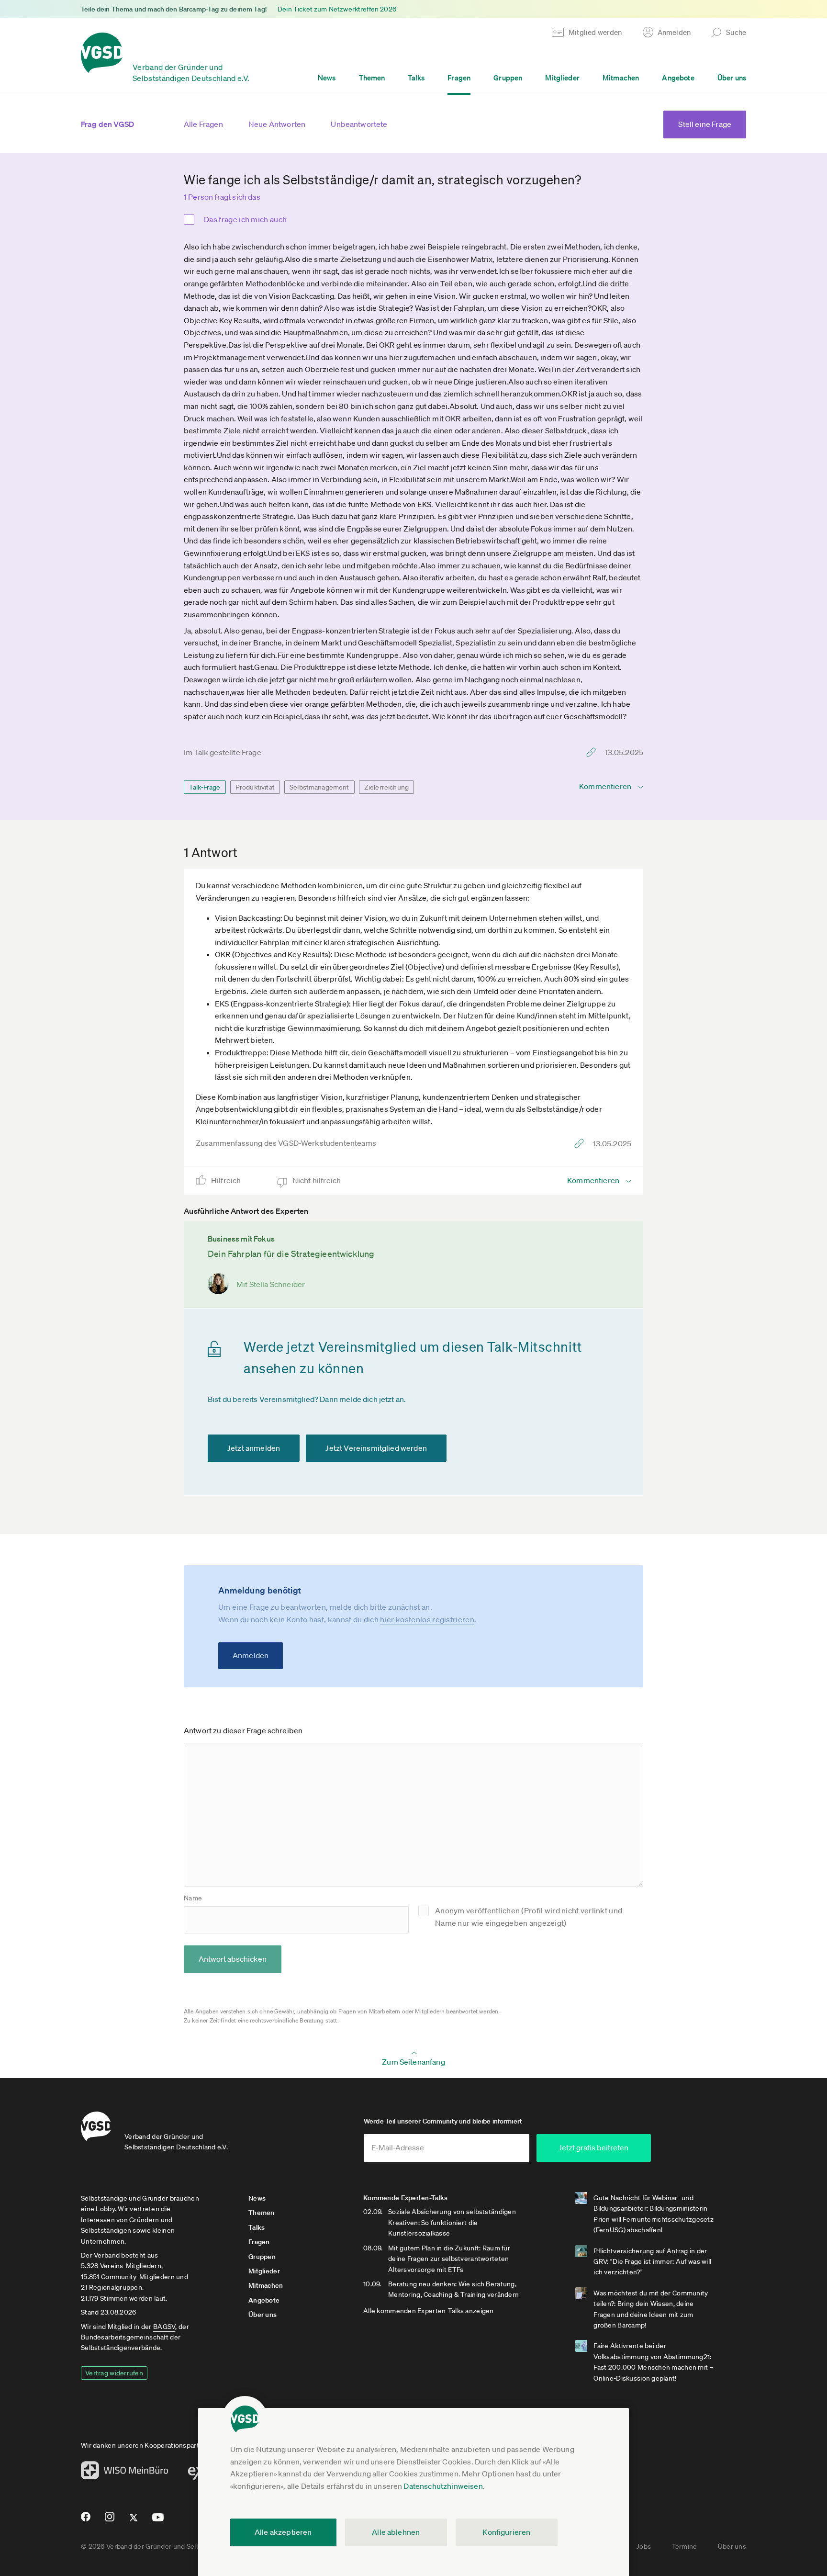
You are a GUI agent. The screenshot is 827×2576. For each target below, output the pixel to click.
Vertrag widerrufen (114, 2373)
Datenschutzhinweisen (443, 2486)
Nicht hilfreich (318, 1180)
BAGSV (164, 2327)
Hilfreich (227, 1180)
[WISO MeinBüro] (125, 2473)
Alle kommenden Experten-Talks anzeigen (429, 2311)
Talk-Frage (205, 787)
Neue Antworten (277, 124)
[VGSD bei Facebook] (84, 2520)
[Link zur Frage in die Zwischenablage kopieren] (593, 752)
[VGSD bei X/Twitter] (134, 2521)
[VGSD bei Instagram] (110, 2520)
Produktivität (255, 787)
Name (193, 1898)
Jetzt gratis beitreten (593, 2147)
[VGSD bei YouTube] (158, 2521)
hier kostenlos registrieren (427, 1619)
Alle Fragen (203, 124)
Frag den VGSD (107, 124)
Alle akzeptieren (283, 2532)
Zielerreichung (386, 787)
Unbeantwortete (359, 124)
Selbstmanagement (319, 787)
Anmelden (251, 1655)
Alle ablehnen (396, 2532)
